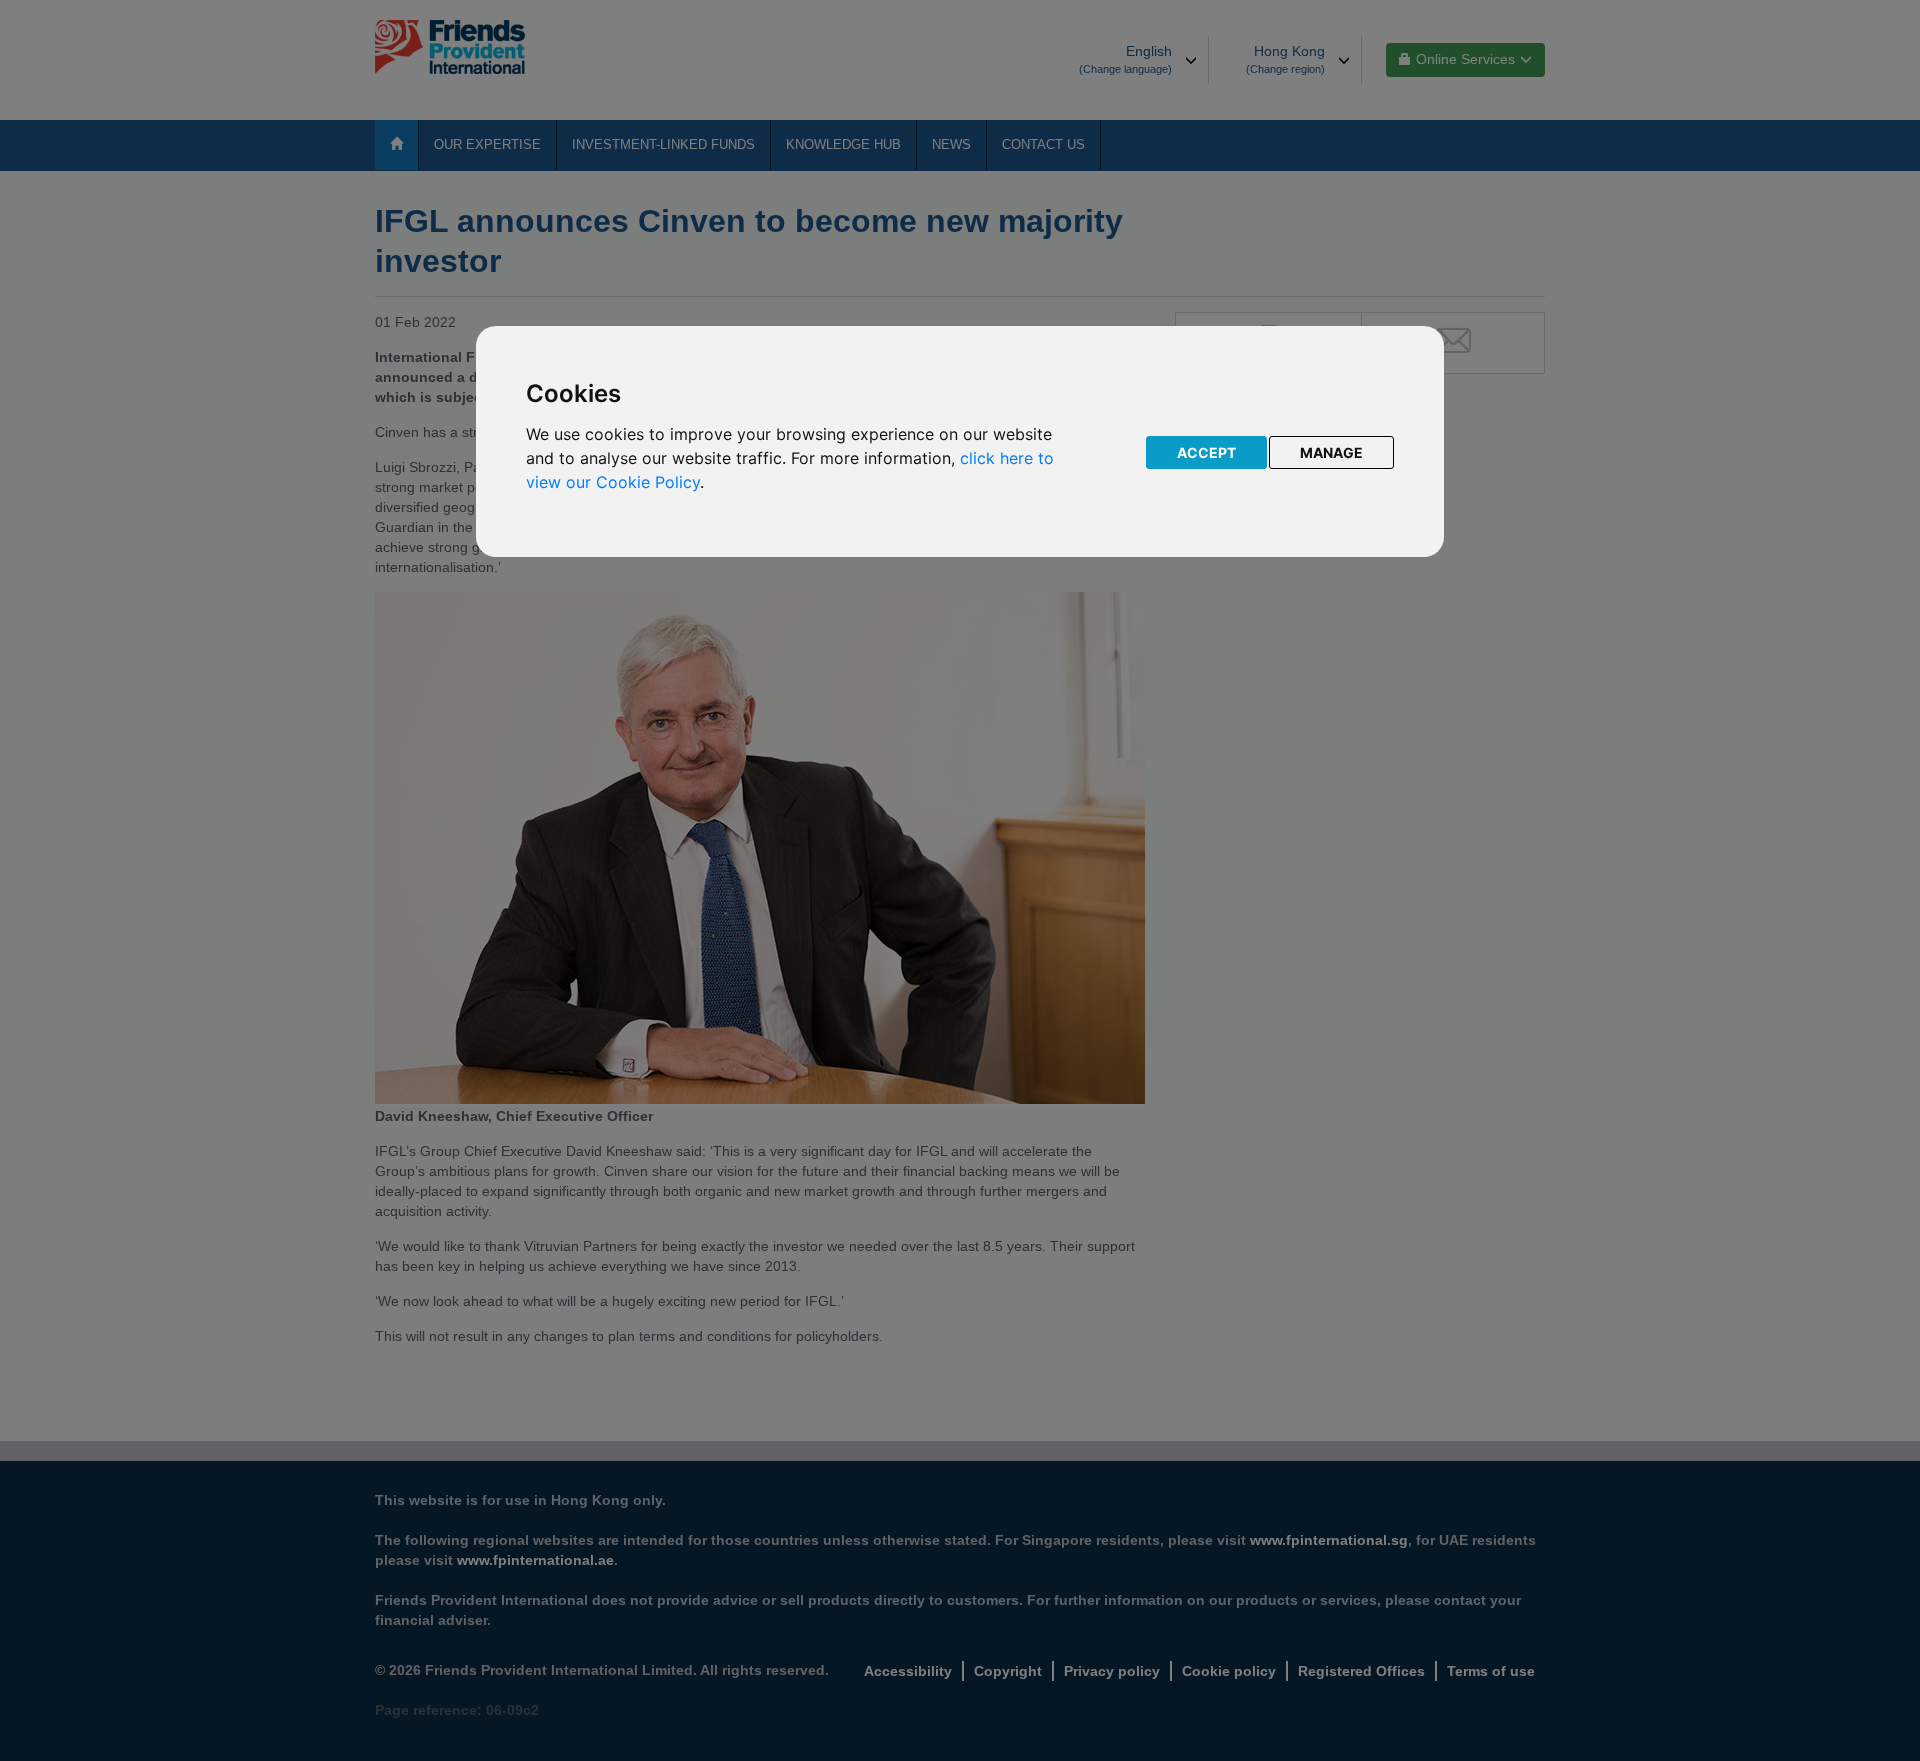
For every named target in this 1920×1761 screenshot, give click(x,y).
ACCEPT (1206, 452)
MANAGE (1331, 452)
